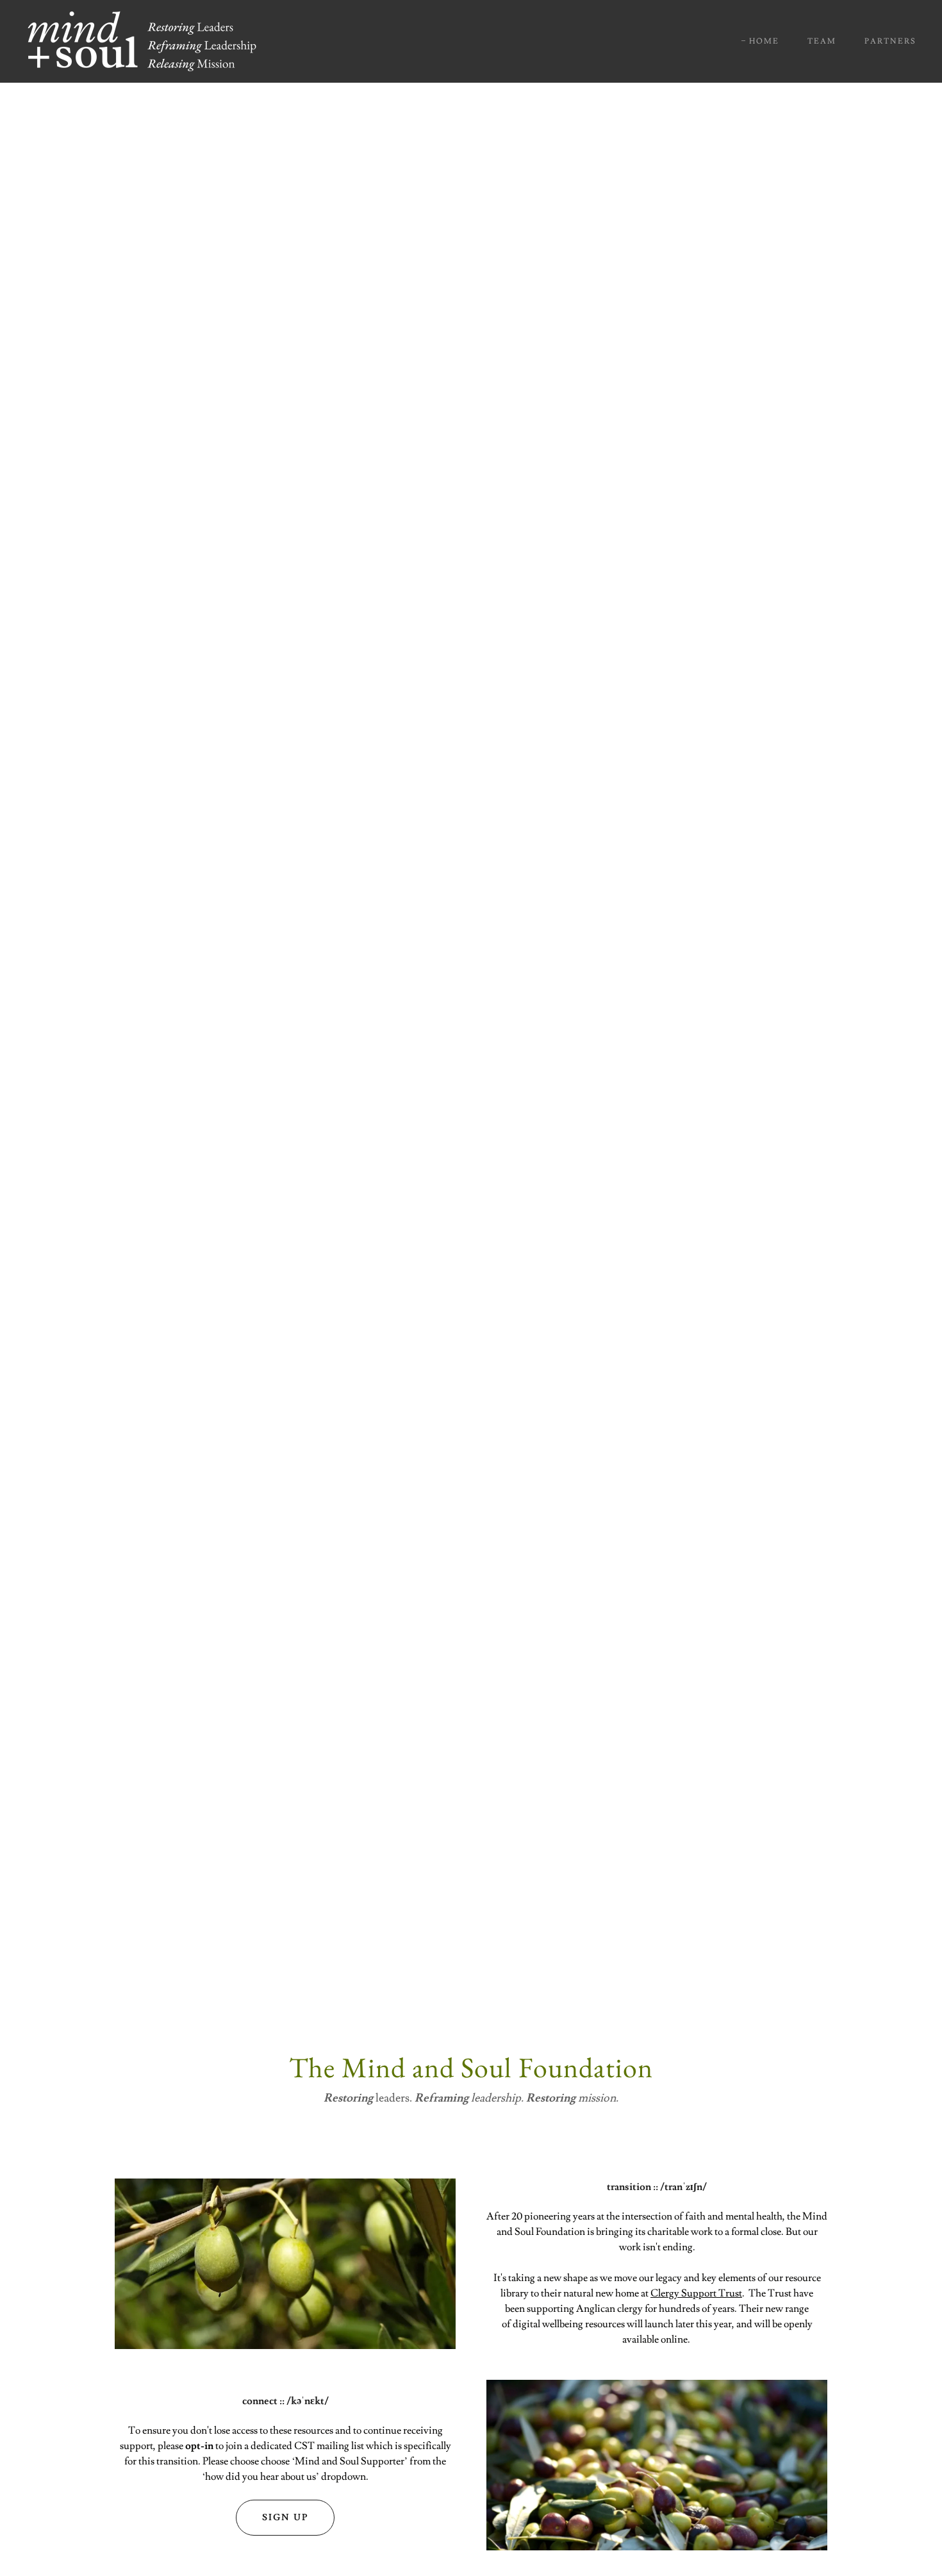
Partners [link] (890, 41)
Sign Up (285, 2518)
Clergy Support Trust (696, 2293)
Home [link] (764, 41)
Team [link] (822, 41)
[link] (142, 39)
